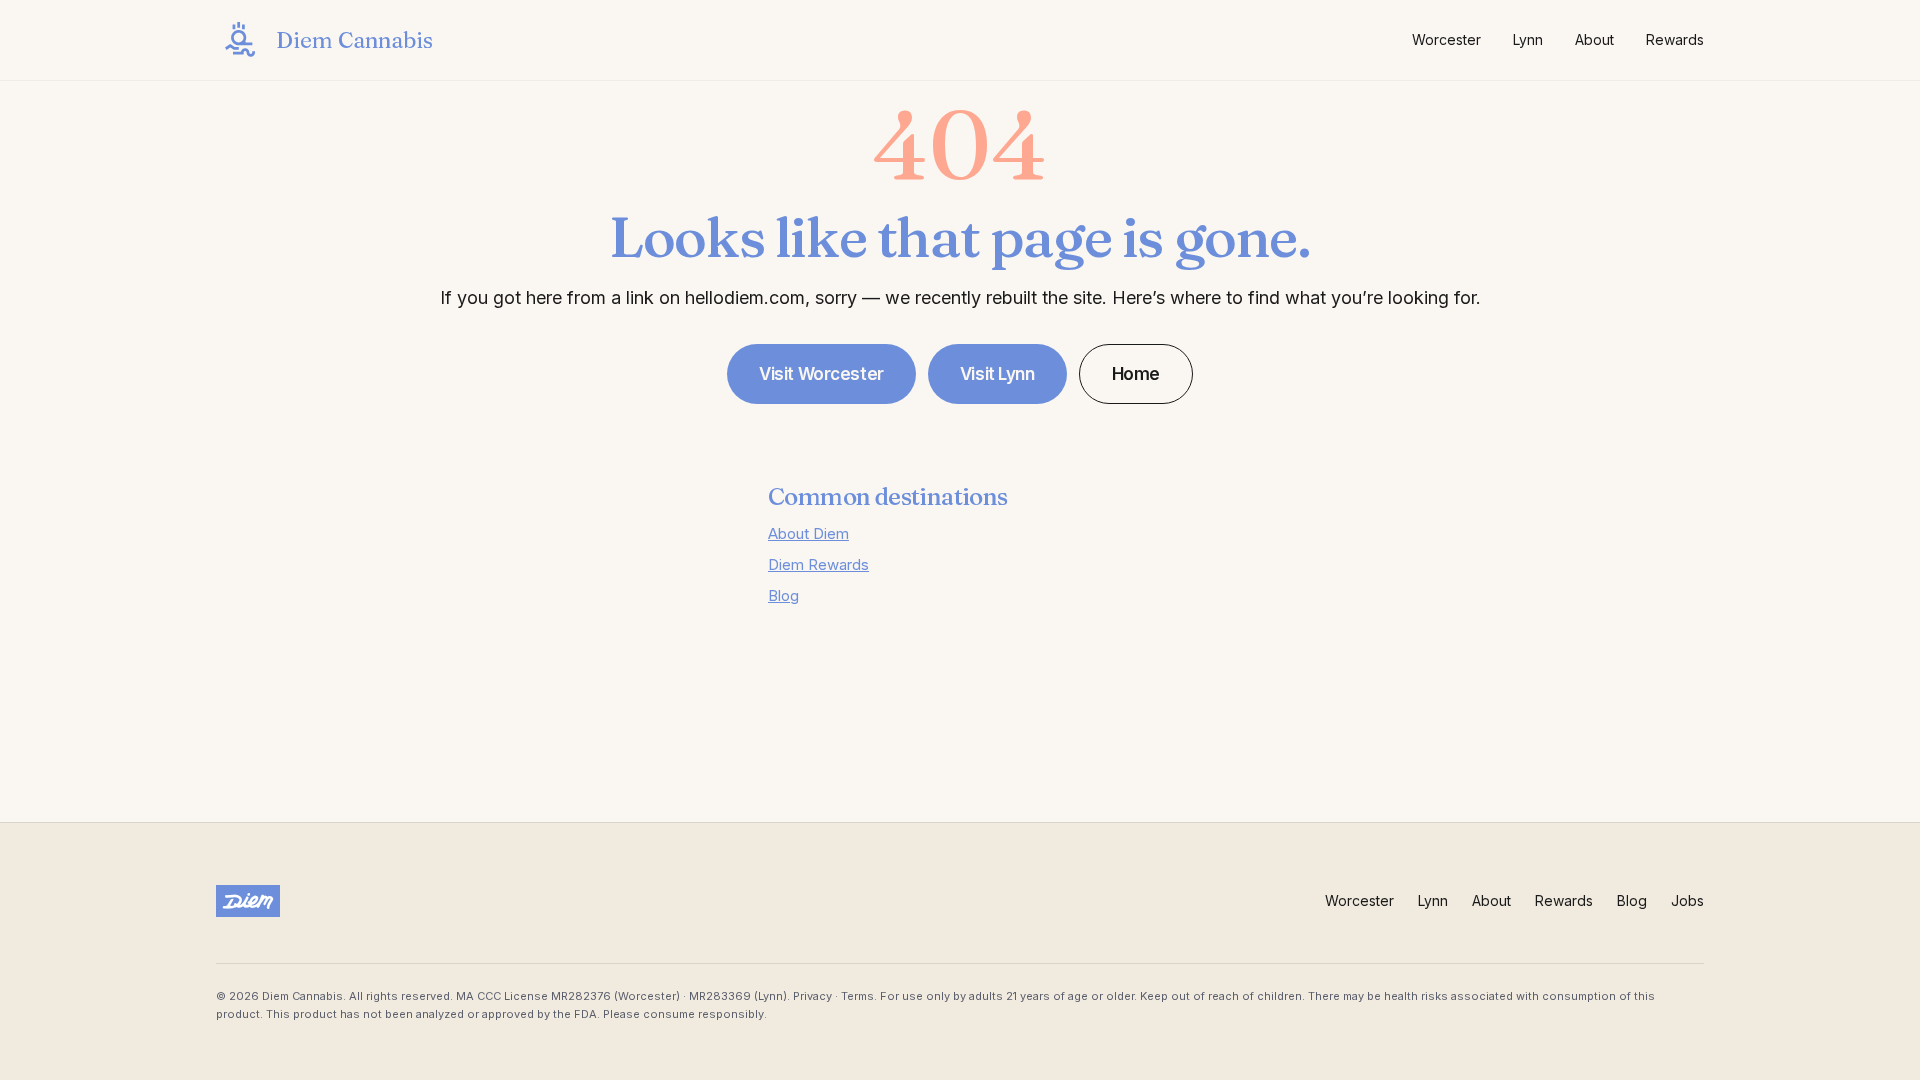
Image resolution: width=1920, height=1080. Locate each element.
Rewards (1675, 39)
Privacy (812, 996)
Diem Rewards (818, 564)
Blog (783, 595)
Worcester (1446, 39)
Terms (857, 996)
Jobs (1687, 900)
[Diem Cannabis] (248, 901)
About (1594, 39)
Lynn (1528, 39)
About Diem (808, 533)
